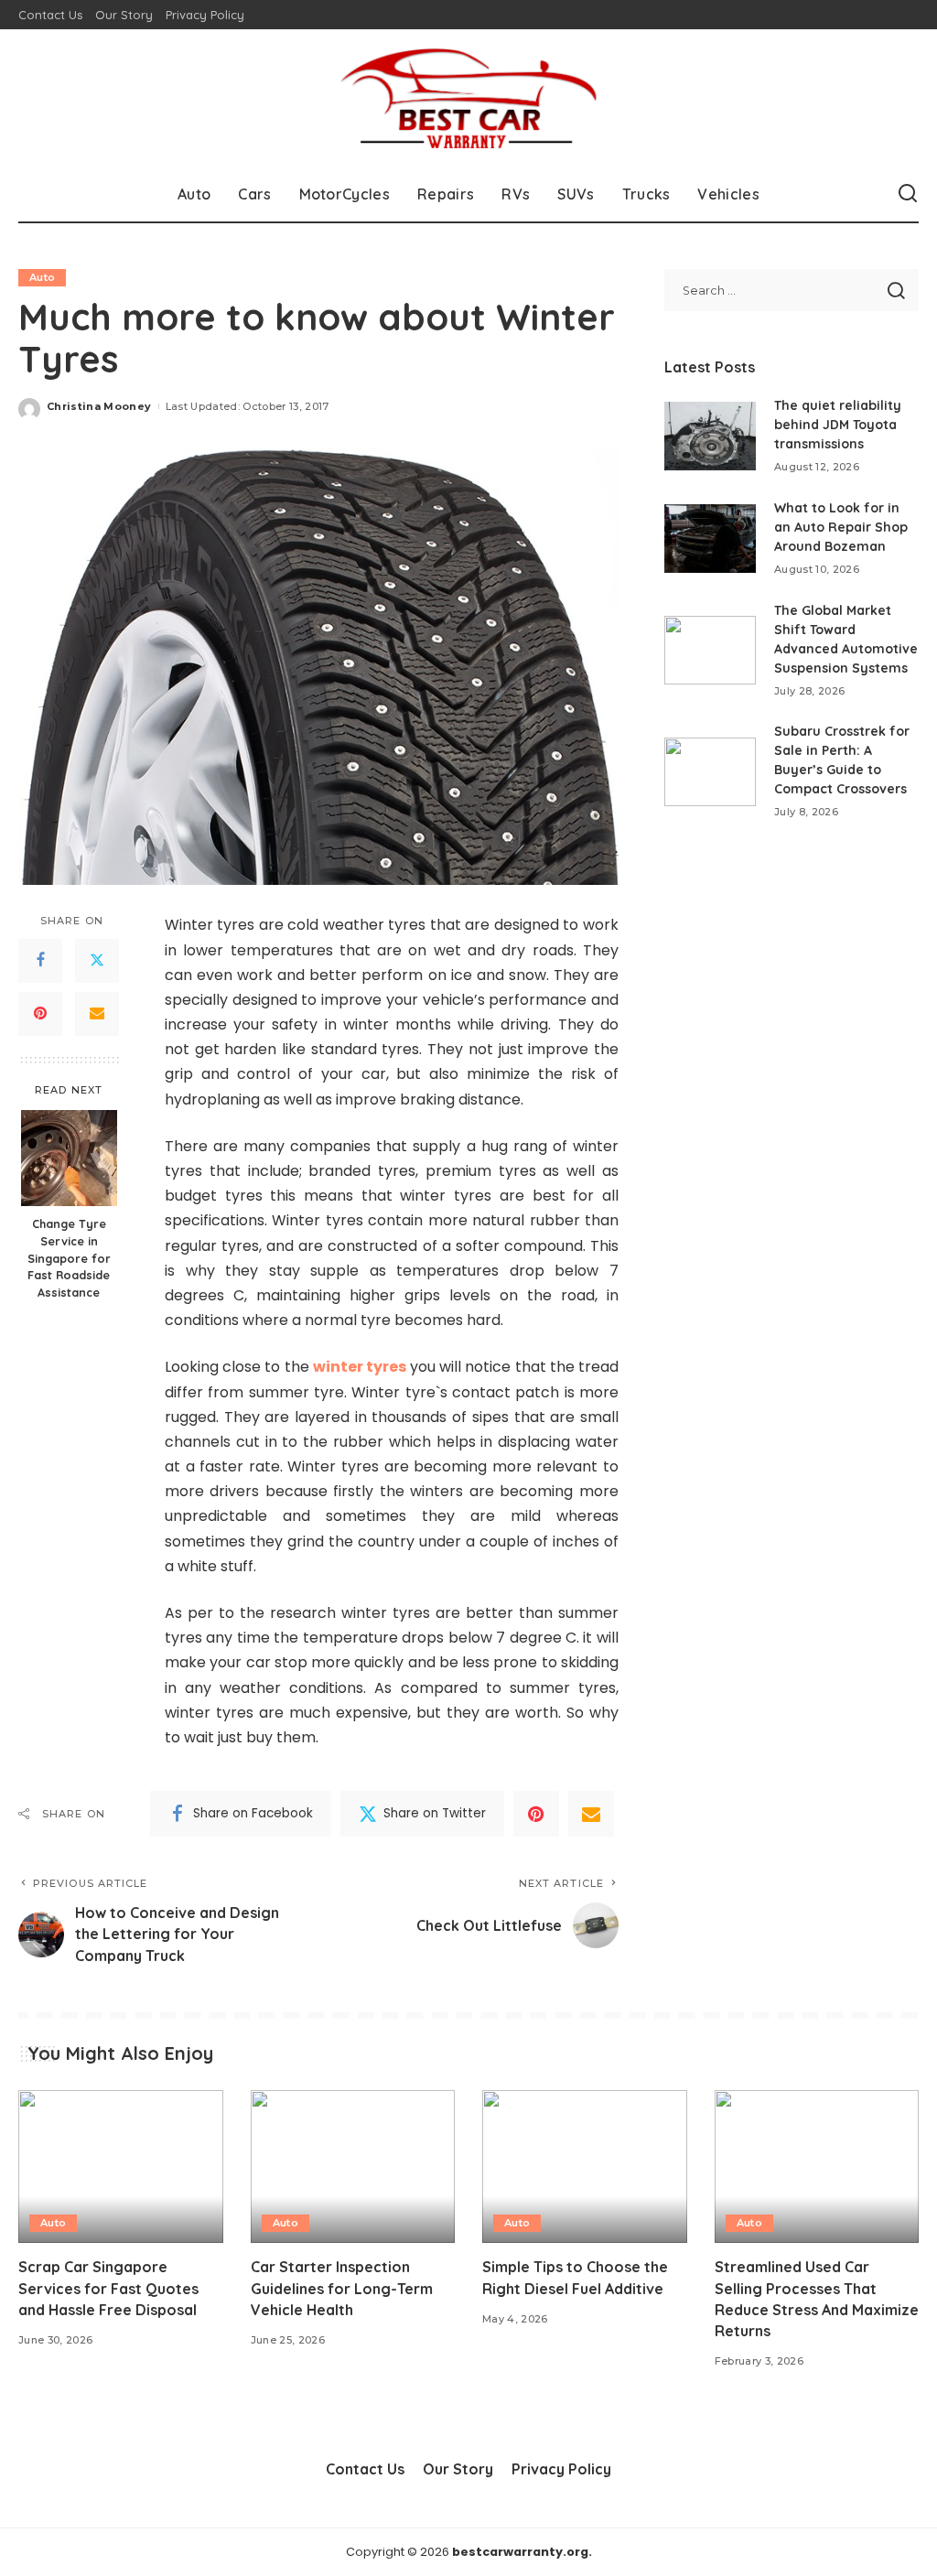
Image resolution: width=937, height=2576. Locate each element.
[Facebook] (40, 961)
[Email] (97, 1014)
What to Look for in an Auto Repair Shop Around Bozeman (841, 527)
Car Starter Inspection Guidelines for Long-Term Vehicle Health (342, 2288)
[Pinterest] (40, 1014)
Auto (42, 277)
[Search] (908, 194)
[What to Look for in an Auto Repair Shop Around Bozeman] (710, 539)
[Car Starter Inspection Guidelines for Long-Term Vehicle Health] (353, 2167)
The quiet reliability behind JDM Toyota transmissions (838, 425)
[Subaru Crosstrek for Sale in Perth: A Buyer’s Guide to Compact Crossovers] (710, 772)
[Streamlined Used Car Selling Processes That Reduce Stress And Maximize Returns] (817, 2167)
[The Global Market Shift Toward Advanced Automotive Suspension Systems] (710, 650)
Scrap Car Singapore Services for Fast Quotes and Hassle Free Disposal (108, 2288)
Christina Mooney (99, 406)
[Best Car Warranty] (468, 98)
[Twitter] (97, 961)
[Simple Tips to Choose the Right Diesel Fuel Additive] (585, 2167)
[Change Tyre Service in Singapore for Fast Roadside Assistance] (69, 1158)
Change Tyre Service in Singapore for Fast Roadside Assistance (69, 1258)
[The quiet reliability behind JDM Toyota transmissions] (710, 436)
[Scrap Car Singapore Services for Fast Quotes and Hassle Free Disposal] (121, 2167)
